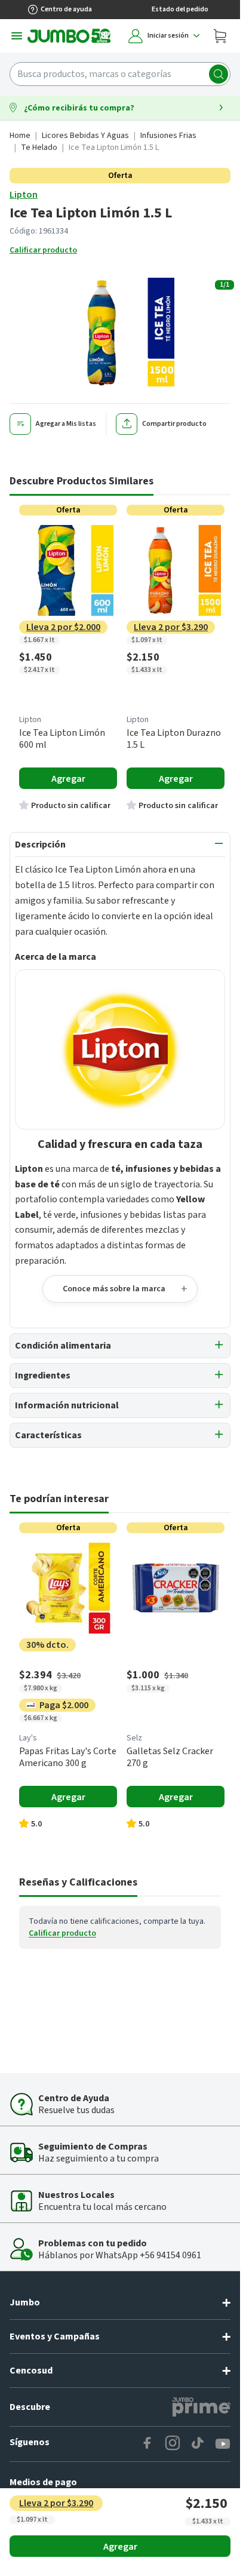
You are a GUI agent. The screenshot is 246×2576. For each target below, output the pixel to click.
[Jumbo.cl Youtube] (223, 2444)
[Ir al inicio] (69, 36)
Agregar (120, 2547)
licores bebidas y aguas (85, 136)
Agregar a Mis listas (66, 424)
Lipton (24, 195)
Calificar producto (43, 250)
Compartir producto (174, 424)
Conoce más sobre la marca (114, 1289)
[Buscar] (219, 74)
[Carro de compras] (220, 36)
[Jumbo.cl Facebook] (147, 2444)
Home (20, 136)
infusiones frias (168, 136)
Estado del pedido (180, 9)
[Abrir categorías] (17, 36)
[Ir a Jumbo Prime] (201, 2407)
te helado (39, 148)
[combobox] (120, 74)
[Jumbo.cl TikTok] (198, 2444)
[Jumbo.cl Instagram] (173, 2444)
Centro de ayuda (66, 9)
